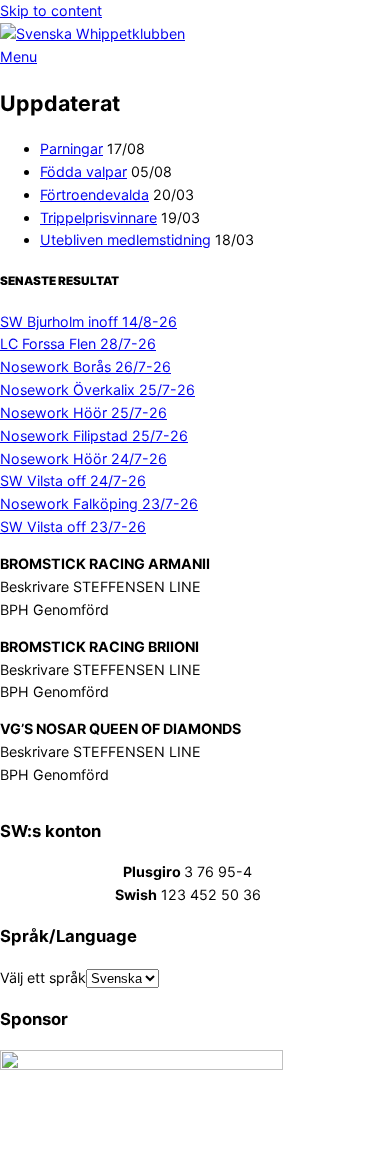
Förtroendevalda (94, 194)
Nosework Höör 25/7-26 (83, 412)
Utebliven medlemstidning (125, 239)
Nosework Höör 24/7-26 (83, 458)
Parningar (71, 148)
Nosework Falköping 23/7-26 (99, 503)
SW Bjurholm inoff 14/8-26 (88, 321)
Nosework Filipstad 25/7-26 (94, 435)
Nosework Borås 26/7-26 (85, 366)
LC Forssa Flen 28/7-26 (78, 343)
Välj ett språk (43, 977)
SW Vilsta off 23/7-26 (73, 526)
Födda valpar (83, 171)
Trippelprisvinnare (98, 217)
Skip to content (51, 10)
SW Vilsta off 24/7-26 (73, 480)
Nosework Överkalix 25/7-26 (97, 389)
